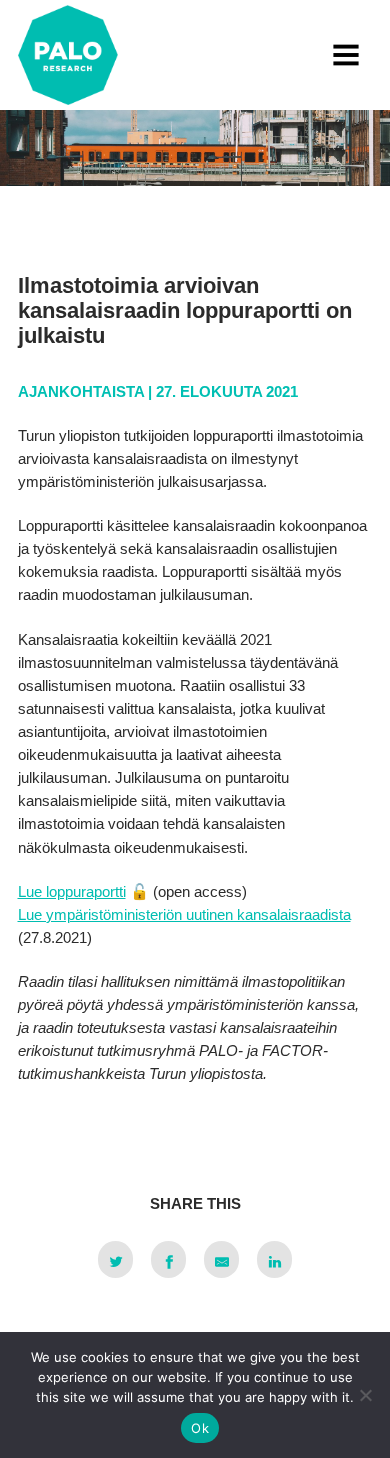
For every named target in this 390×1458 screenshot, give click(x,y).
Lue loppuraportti (72, 891)
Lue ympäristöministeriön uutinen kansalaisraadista (184, 914)
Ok (200, 1428)
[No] (365, 1395)
